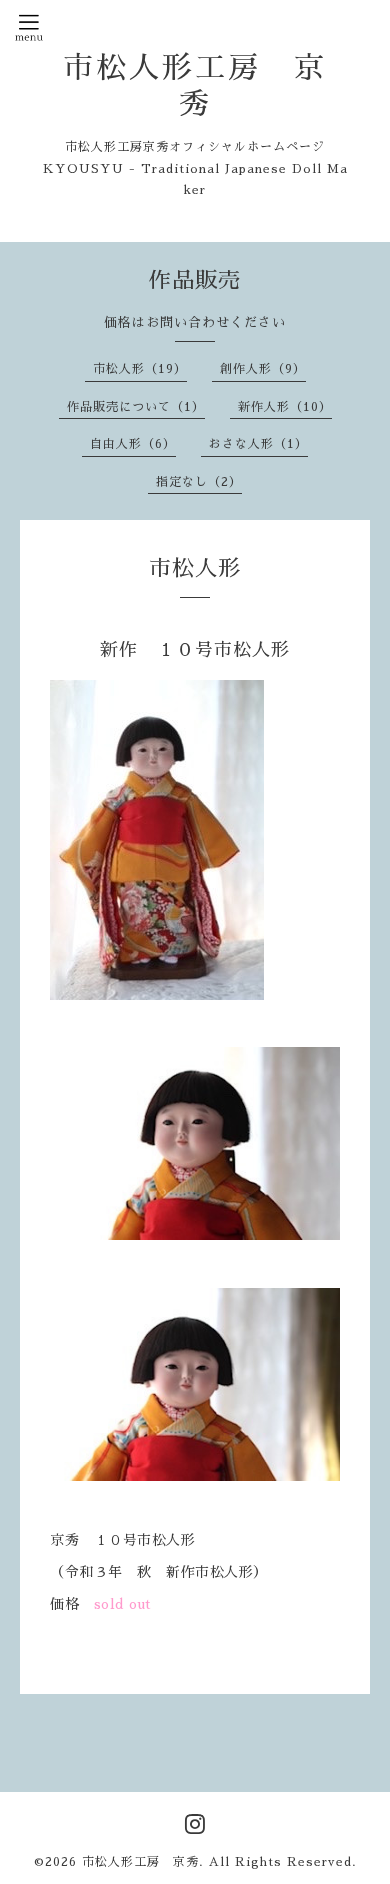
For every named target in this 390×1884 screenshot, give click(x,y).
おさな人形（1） (258, 444)
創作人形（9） (263, 369)
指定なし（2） (199, 482)
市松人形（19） (140, 369)
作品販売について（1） (136, 407)
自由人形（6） (133, 444)
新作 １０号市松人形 (195, 650)
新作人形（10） (285, 407)
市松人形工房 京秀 (140, 1862)
